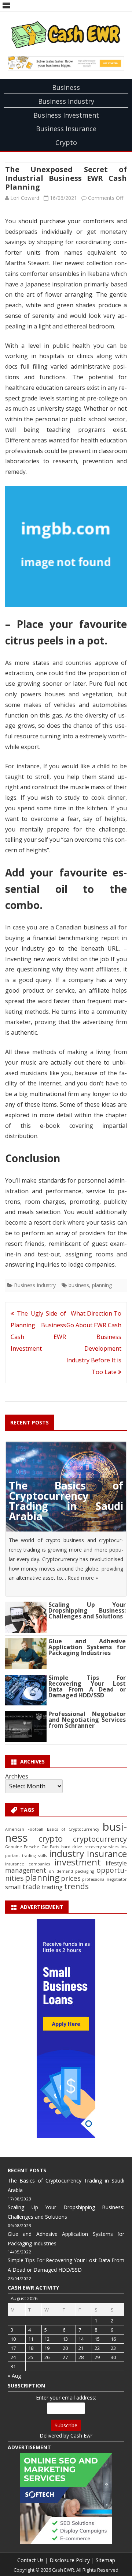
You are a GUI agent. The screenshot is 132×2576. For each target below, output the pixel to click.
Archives (17, 1776)
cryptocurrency (100, 1839)
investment (78, 1862)
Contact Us (30, 2560)
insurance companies (27, 1864)
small (13, 1887)
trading (52, 1887)
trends (76, 1886)
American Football (24, 1829)
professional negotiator (104, 1879)
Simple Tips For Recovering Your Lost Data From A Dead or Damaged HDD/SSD (87, 1686)
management (26, 1870)
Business (66, 87)
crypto (51, 1839)
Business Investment (66, 115)
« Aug (14, 2376)
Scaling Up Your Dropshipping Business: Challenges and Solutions (87, 1610)
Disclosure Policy (70, 2560)
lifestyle (116, 1863)
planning (102, 1285)
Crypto (66, 142)
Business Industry (66, 101)
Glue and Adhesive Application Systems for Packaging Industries (87, 1647)
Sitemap (105, 2560)
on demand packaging (71, 1871)
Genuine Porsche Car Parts (32, 1847)
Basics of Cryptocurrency (73, 1829)
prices (71, 1878)
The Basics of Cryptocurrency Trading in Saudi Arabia (66, 1501)
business (79, 1285)
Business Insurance (66, 129)
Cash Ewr (81, 2436)
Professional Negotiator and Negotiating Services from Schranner (87, 1720)
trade (31, 1886)
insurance (107, 1854)
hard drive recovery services (90, 1847)
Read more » (83, 1578)
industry (67, 1853)
